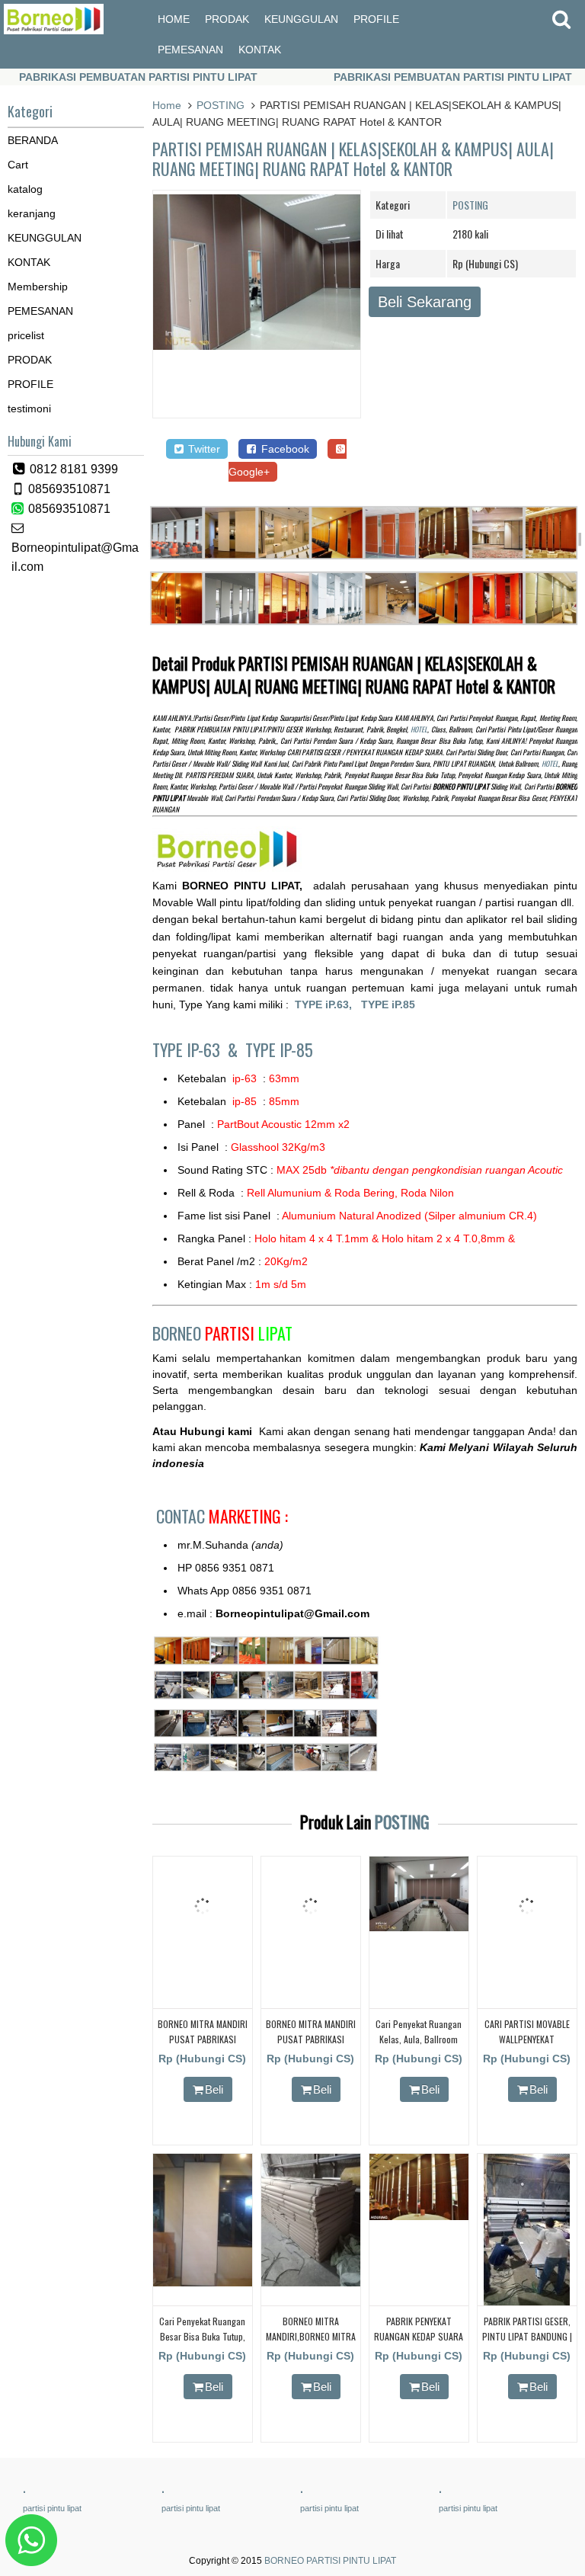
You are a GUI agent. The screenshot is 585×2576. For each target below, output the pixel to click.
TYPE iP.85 (388, 1004)
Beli (214, 2089)
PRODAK (227, 19)
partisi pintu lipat (52, 2508)
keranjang (32, 213)
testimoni (29, 409)
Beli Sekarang (425, 302)
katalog (25, 189)
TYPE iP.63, (328, 1004)
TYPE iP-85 (279, 1049)
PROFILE (376, 19)
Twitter (203, 449)
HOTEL (419, 729)
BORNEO (222, 1333)
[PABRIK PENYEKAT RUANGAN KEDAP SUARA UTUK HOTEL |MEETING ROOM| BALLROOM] (419, 2216)
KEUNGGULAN (301, 19)
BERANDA (33, 140)
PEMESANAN (190, 50)
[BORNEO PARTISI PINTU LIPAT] (54, 30)
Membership (38, 287)
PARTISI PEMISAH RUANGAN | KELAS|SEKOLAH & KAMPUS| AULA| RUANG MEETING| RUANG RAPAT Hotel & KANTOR (353, 159)
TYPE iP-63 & (199, 1049)
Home (167, 105)
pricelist (26, 335)
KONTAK (260, 50)
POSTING (221, 105)
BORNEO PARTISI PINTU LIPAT (330, 2561)
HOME (174, 19)
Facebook (284, 449)
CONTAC (222, 1516)
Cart (18, 165)
